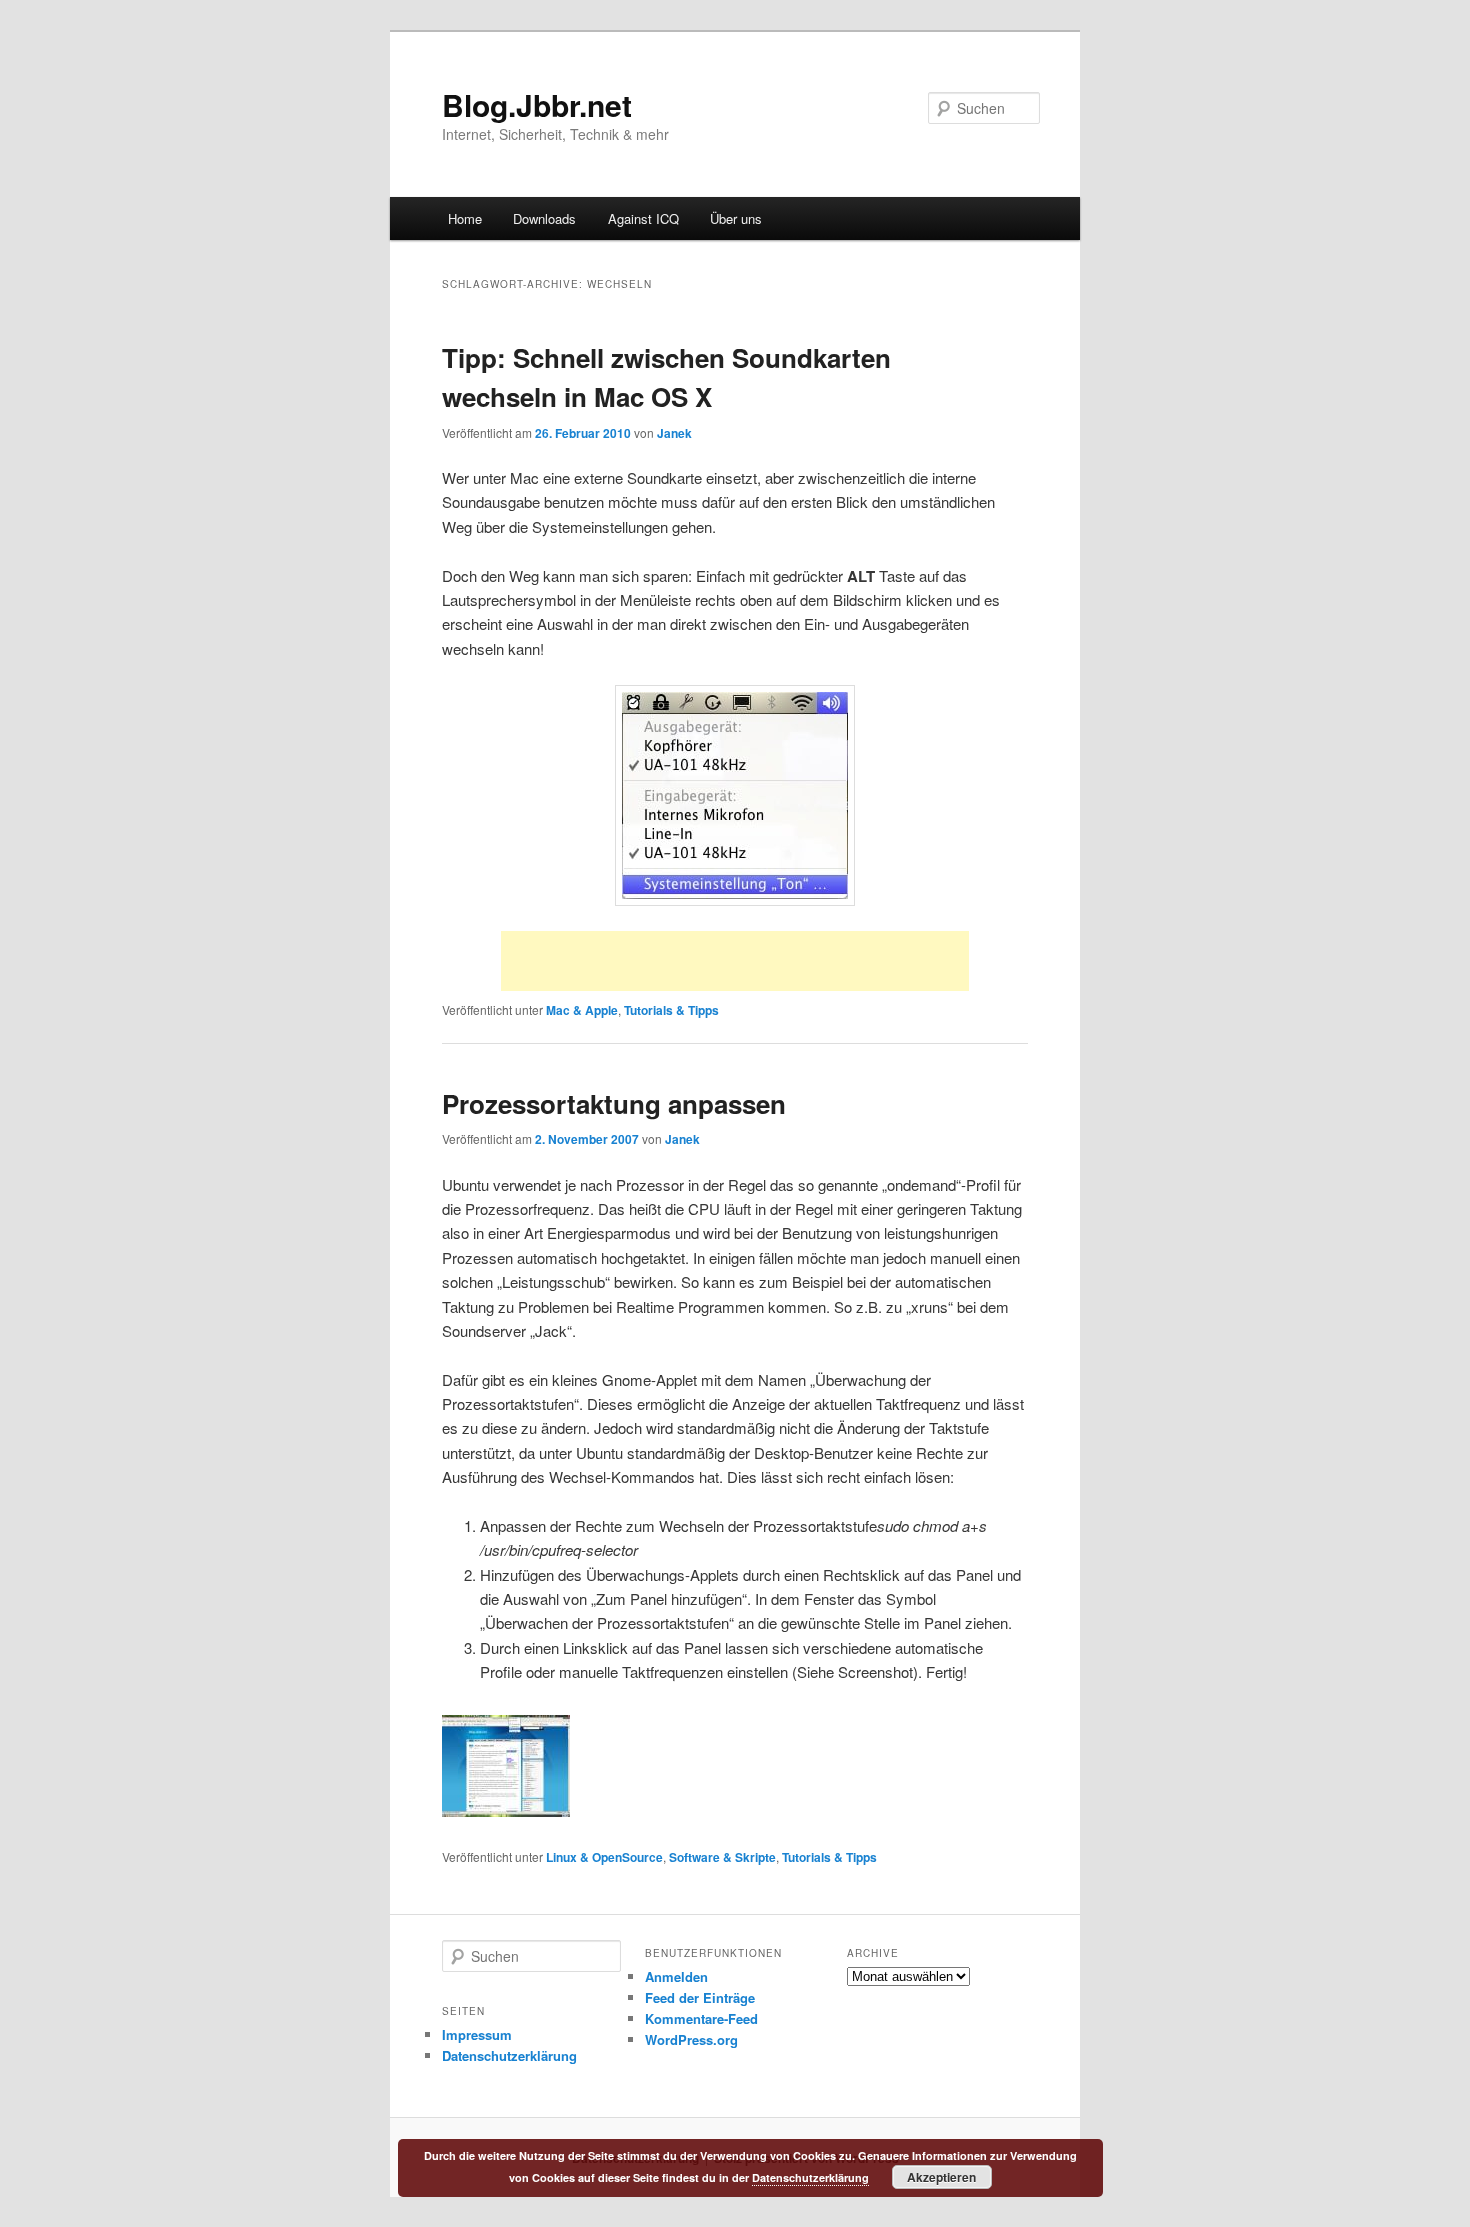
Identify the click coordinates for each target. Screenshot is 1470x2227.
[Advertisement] (735, 961)
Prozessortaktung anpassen (614, 1103)
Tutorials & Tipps (671, 1010)
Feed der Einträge (700, 1997)
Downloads (544, 218)
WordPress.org (691, 2039)
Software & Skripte (722, 1857)
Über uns (736, 218)
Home (465, 218)
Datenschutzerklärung (509, 2055)
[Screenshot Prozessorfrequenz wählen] (506, 1810)
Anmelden (676, 1976)
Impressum (477, 2034)
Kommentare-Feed (701, 2018)
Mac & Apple (582, 1010)
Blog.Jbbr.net (537, 104)
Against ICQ (643, 218)
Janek (674, 433)
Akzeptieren (941, 2177)
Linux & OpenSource (604, 1857)
